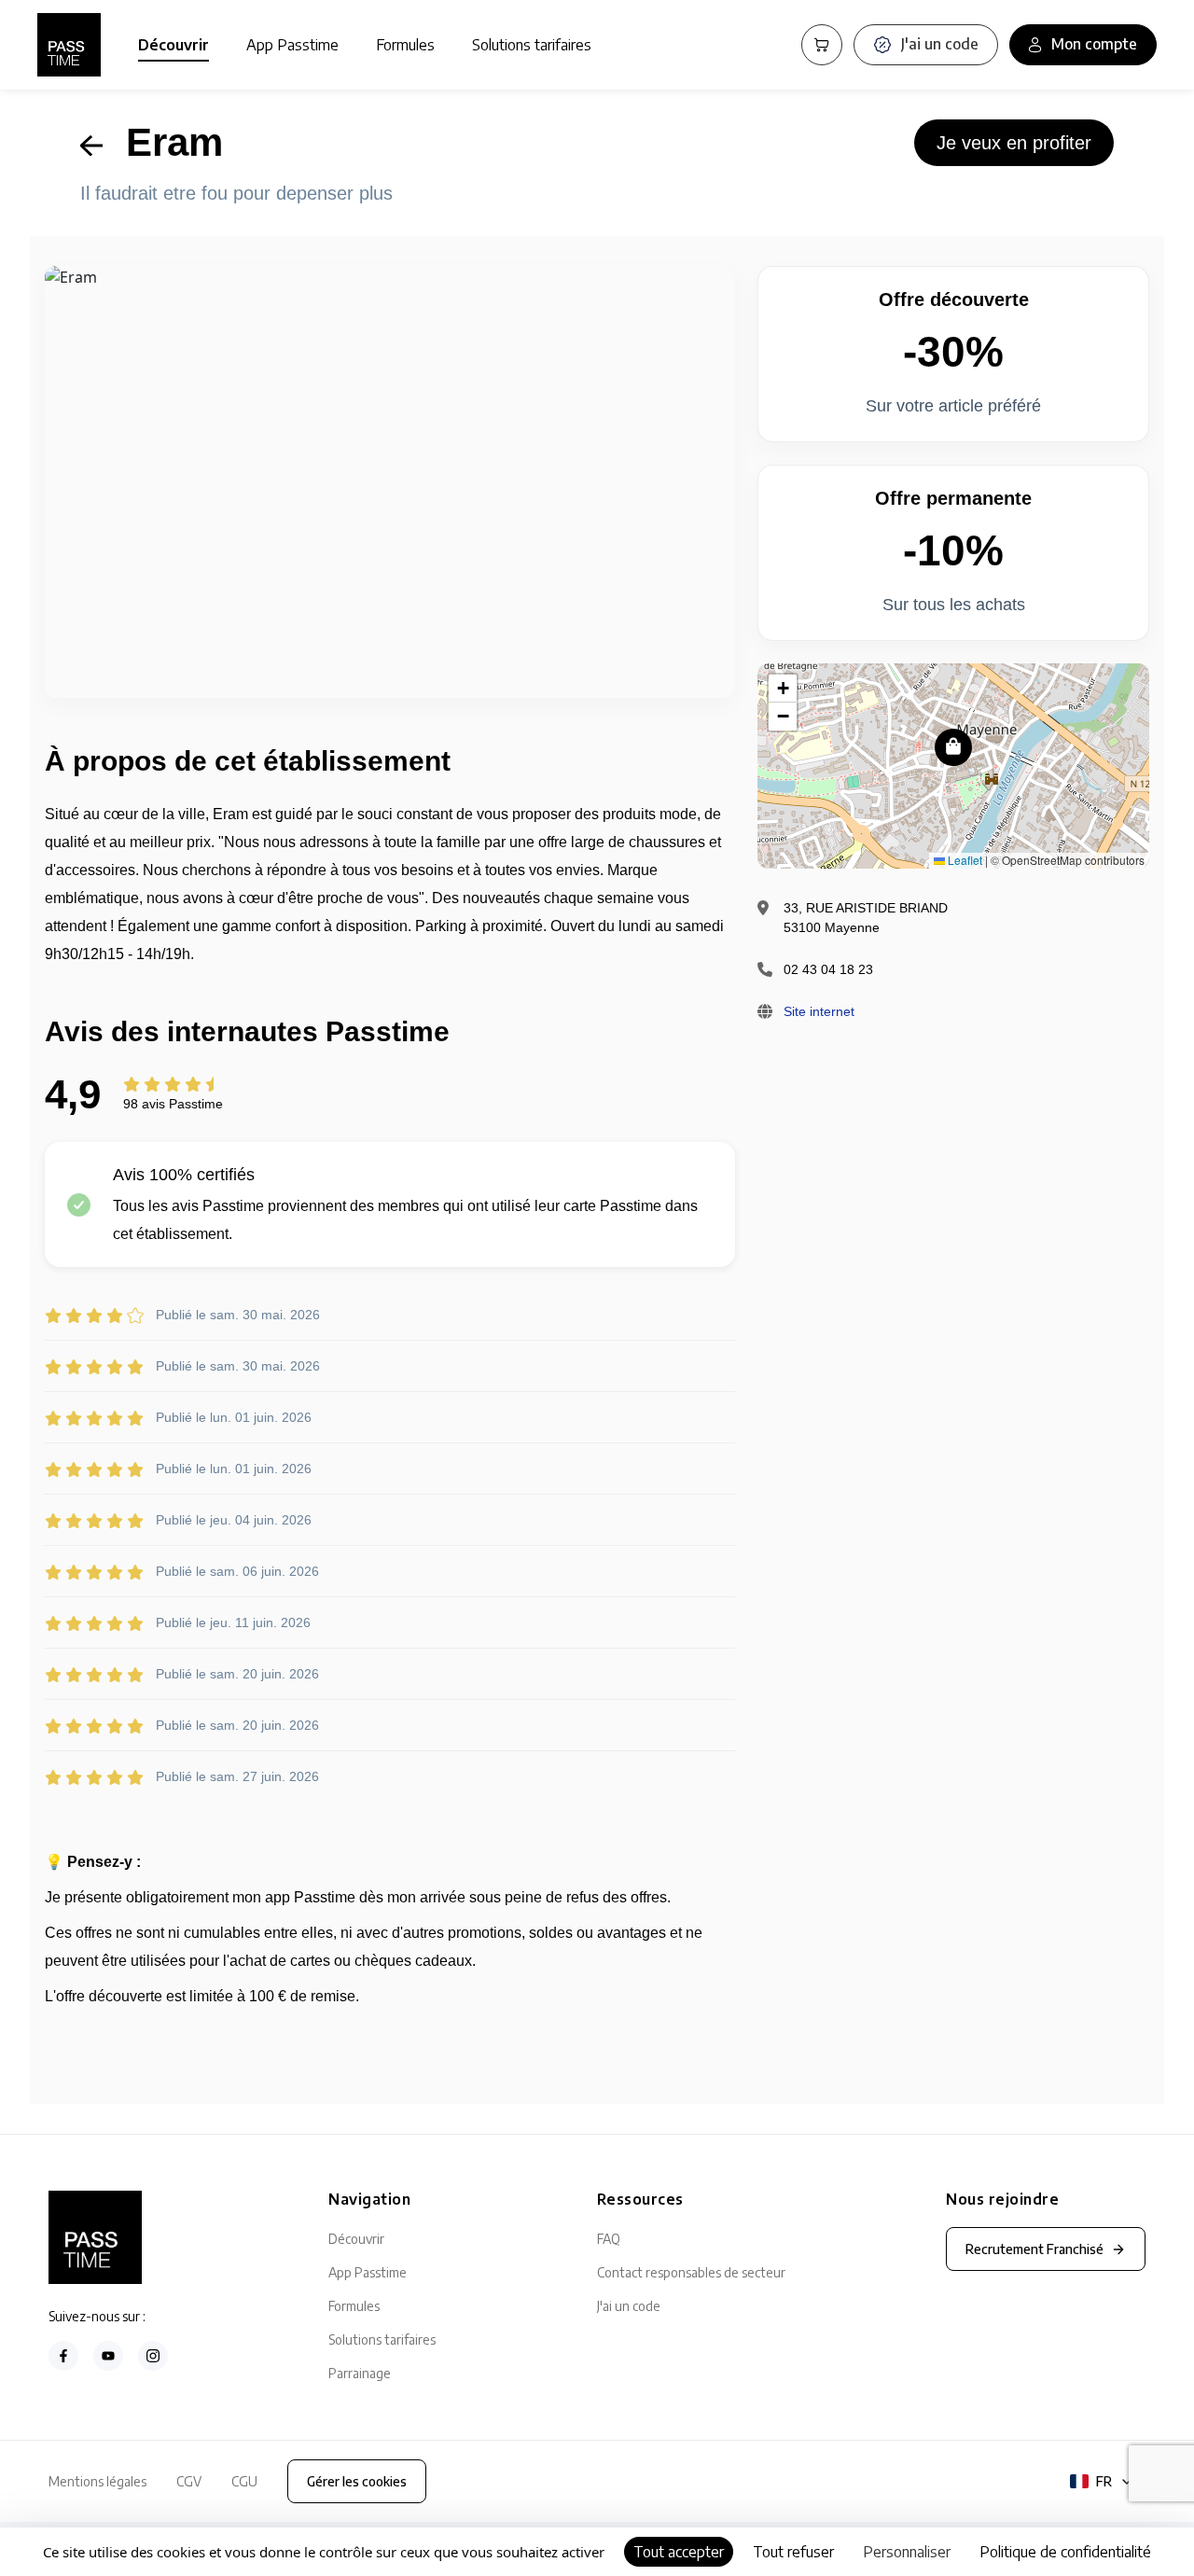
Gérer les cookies (357, 2481)
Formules (405, 45)
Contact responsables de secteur (691, 2272)
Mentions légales (97, 2481)
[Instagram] (153, 2356)
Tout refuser (793, 2552)
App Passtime (292, 45)
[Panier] (822, 45)
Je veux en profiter (1014, 143)
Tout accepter (679, 2552)
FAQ (609, 2239)
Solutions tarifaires (532, 45)
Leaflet (964, 860)
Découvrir (174, 45)
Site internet (819, 1011)
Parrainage (360, 2373)
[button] (953, 747)
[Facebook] (63, 2356)
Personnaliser (907, 2552)
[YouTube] (108, 2356)
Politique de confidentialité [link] (1065, 2552)
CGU (244, 2481)
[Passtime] (69, 45)
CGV (189, 2481)
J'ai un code (629, 2306)
